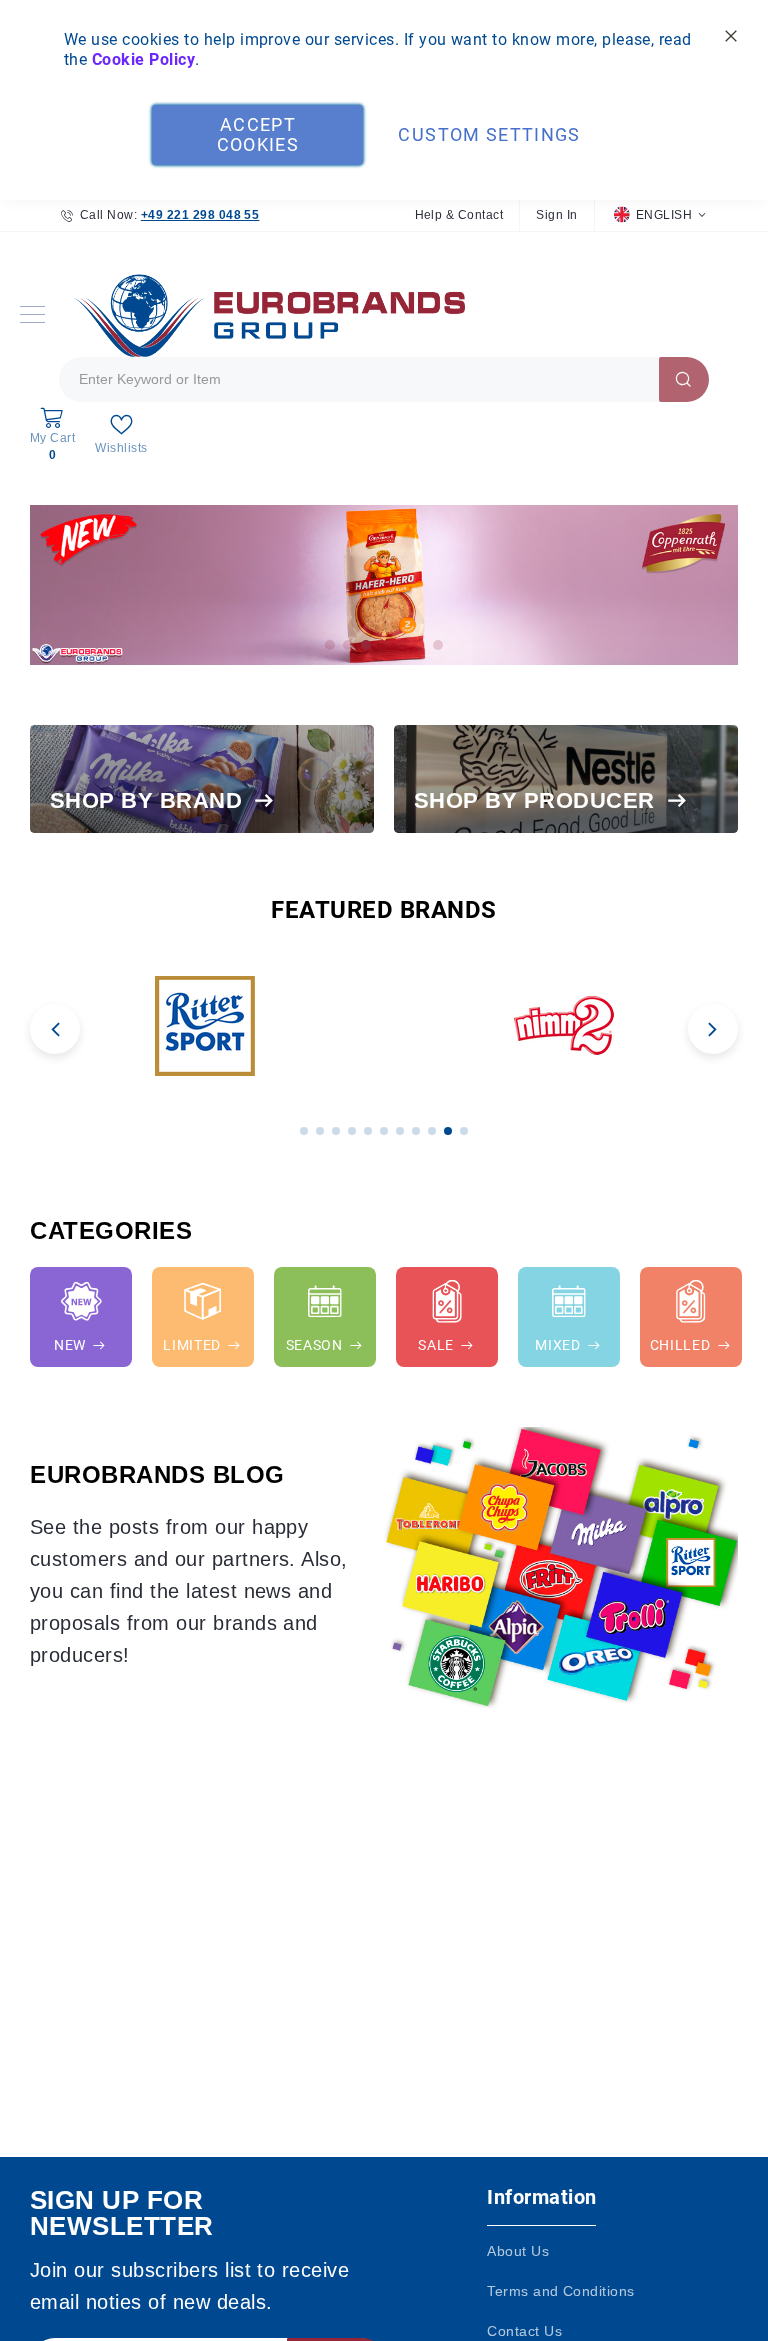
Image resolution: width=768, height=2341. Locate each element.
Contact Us (524, 2331)
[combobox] (384, 379)
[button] (659, 215)
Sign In (556, 215)
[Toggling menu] (32, 314)
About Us (518, 2251)
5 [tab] (402, 645)
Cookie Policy (143, 59)
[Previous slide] (55, 1029)
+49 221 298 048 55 (200, 215)
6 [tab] (420, 645)
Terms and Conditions (561, 2291)
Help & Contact (459, 215)
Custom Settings (489, 134)
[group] (204, 1026)
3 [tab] (366, 645)
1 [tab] (330, 645)
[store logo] (265, 314)
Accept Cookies (258, 134)
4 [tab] (384, 645)
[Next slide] (713, 1029)
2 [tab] (348, 645)
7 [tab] (438, 645)
